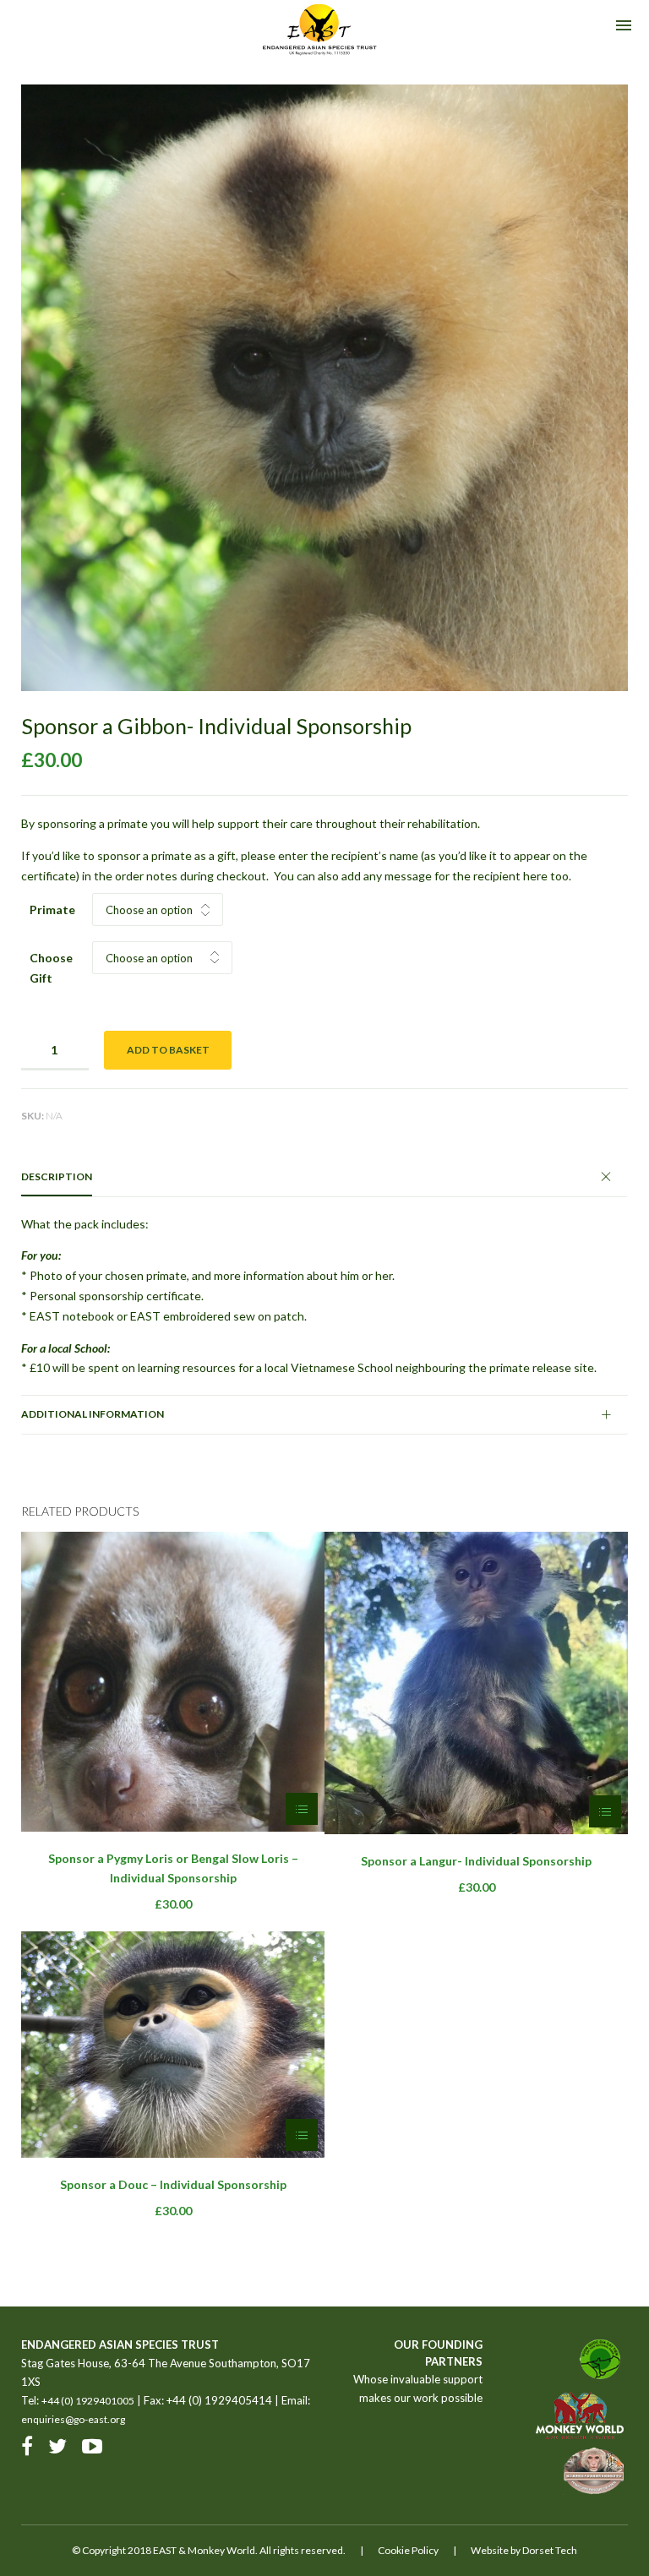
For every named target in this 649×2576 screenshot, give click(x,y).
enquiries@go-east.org (73, 2419)
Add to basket (168, 1050)
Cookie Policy (408, 2550)
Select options (302, 1809)
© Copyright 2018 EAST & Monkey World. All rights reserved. (209, 2550)
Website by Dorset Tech (524, 2550)
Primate (52, 909)
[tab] (324, 1177)
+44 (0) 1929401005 (88, 2401)
